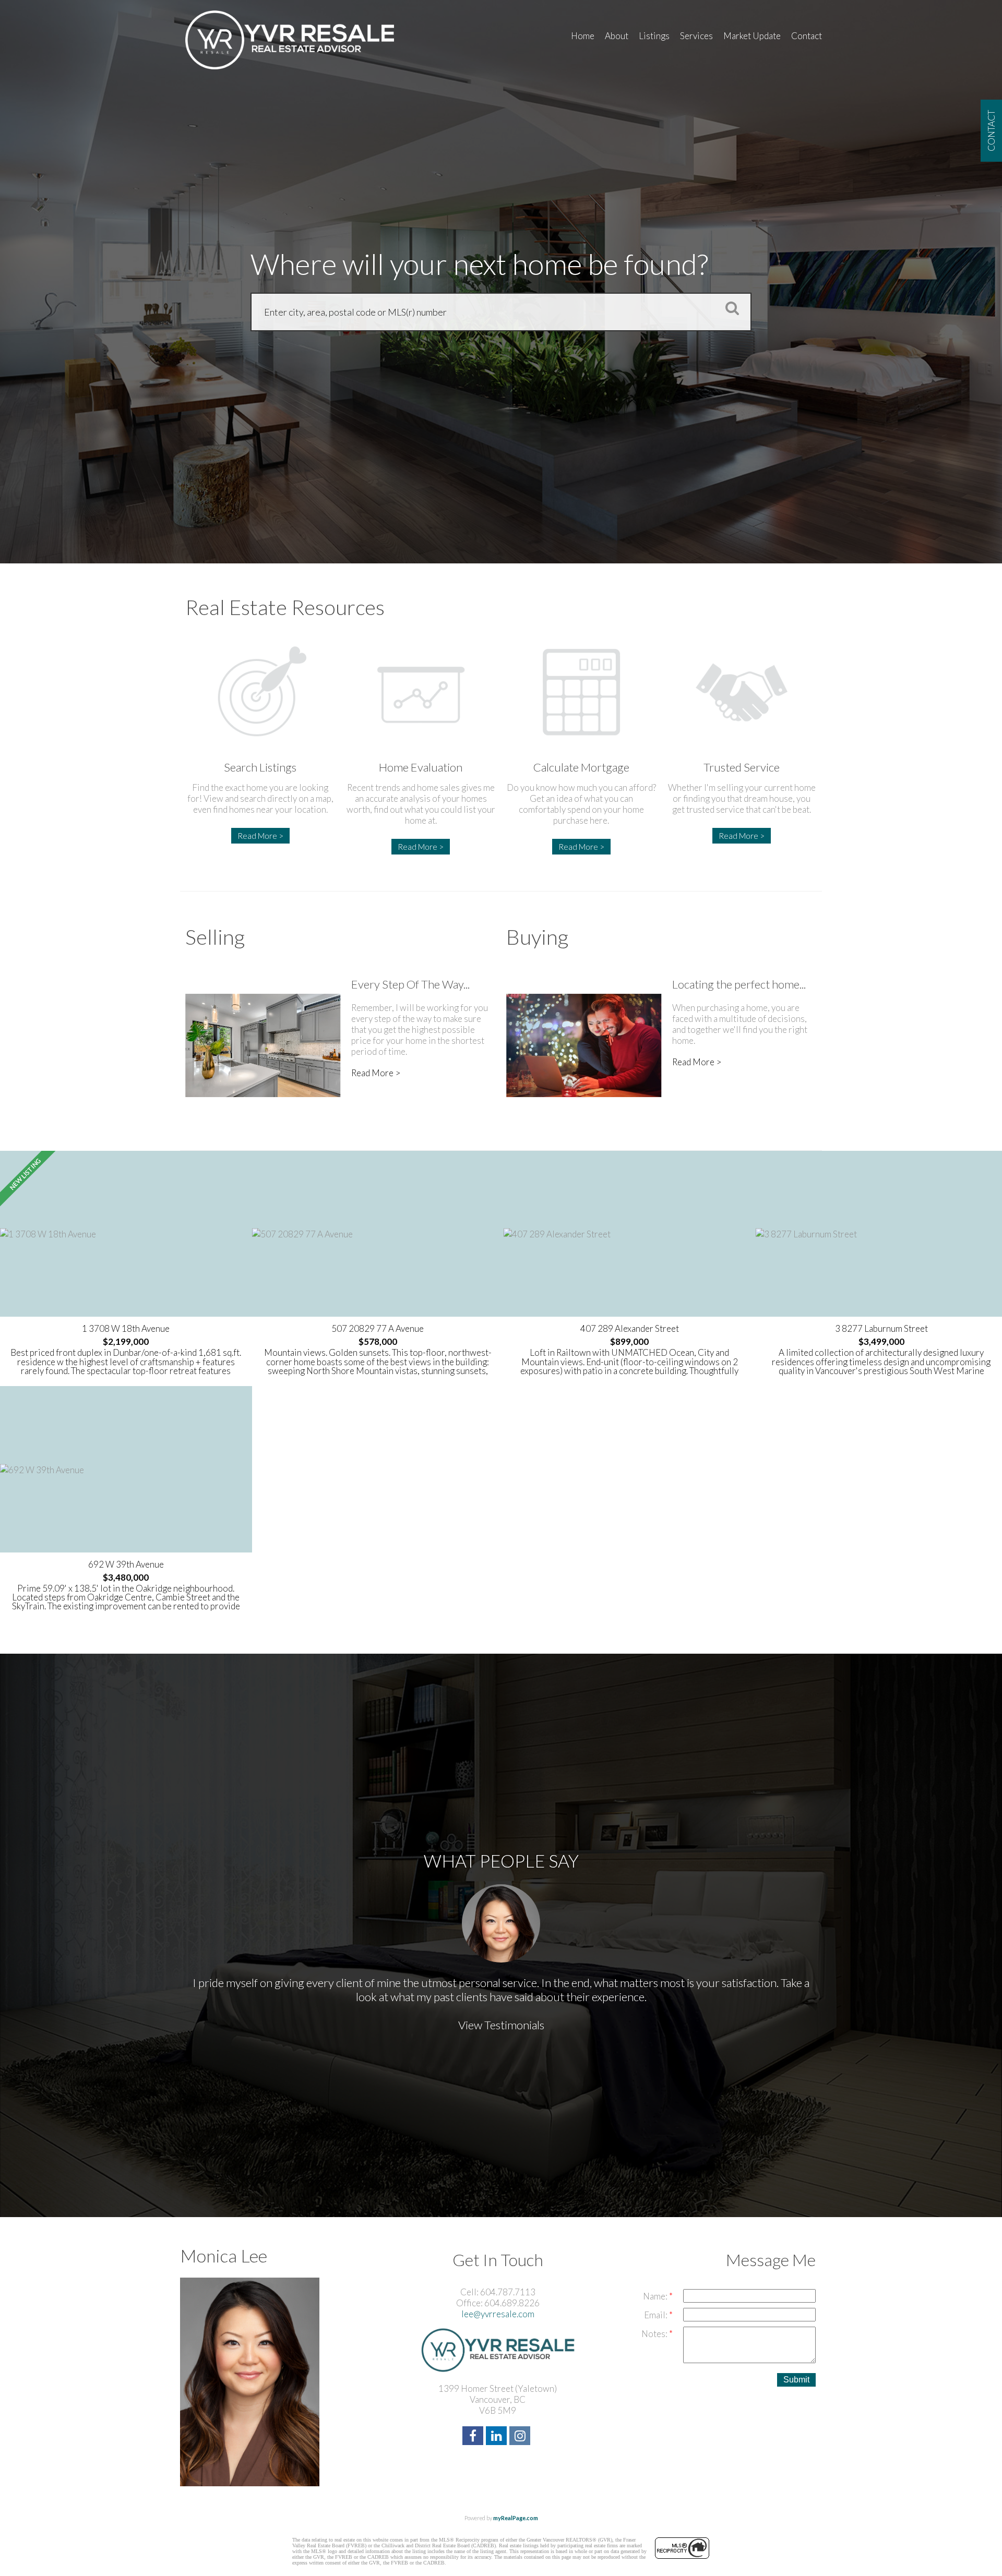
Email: (657, 2315)
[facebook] (474, 2437)
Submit (796, 2380)
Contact (807, 36)
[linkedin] (498, 2437)
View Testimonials (501, 2025)
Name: (656, 2296)
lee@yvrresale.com (498, 2314)
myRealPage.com (516, 2518)
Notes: (655, 2334)
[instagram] (521, 2437)
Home (583, 36)
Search (729, 308)
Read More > (260, 836)
